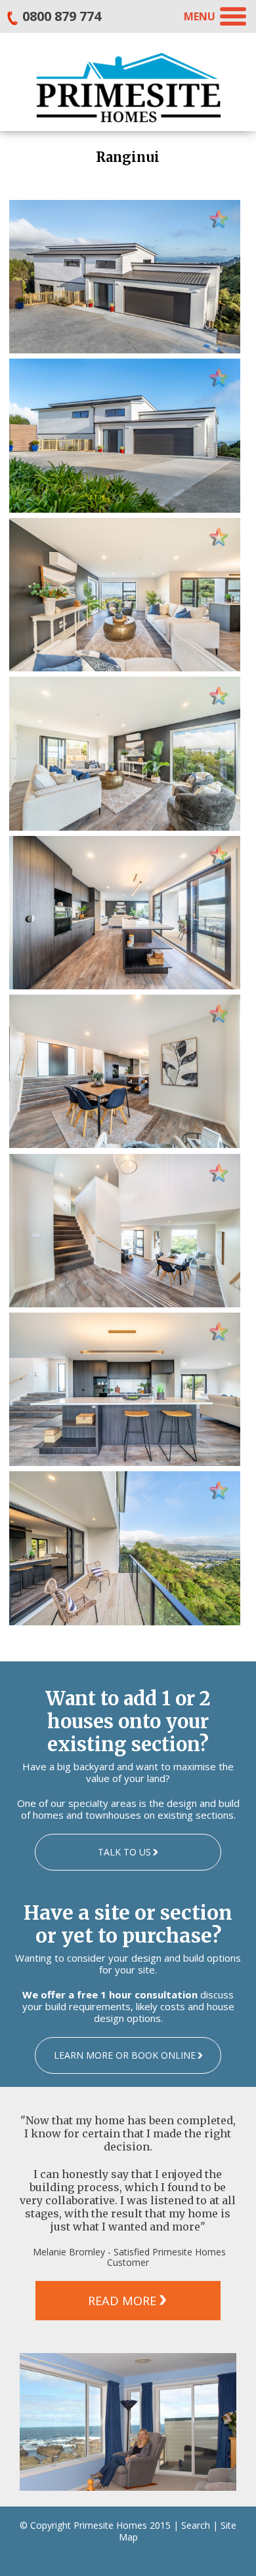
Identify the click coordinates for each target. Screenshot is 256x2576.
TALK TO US (124, 1852)
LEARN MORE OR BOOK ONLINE (125, 2055)
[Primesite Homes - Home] (128, 87)
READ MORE (122, 2301)
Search (196, 2525)
